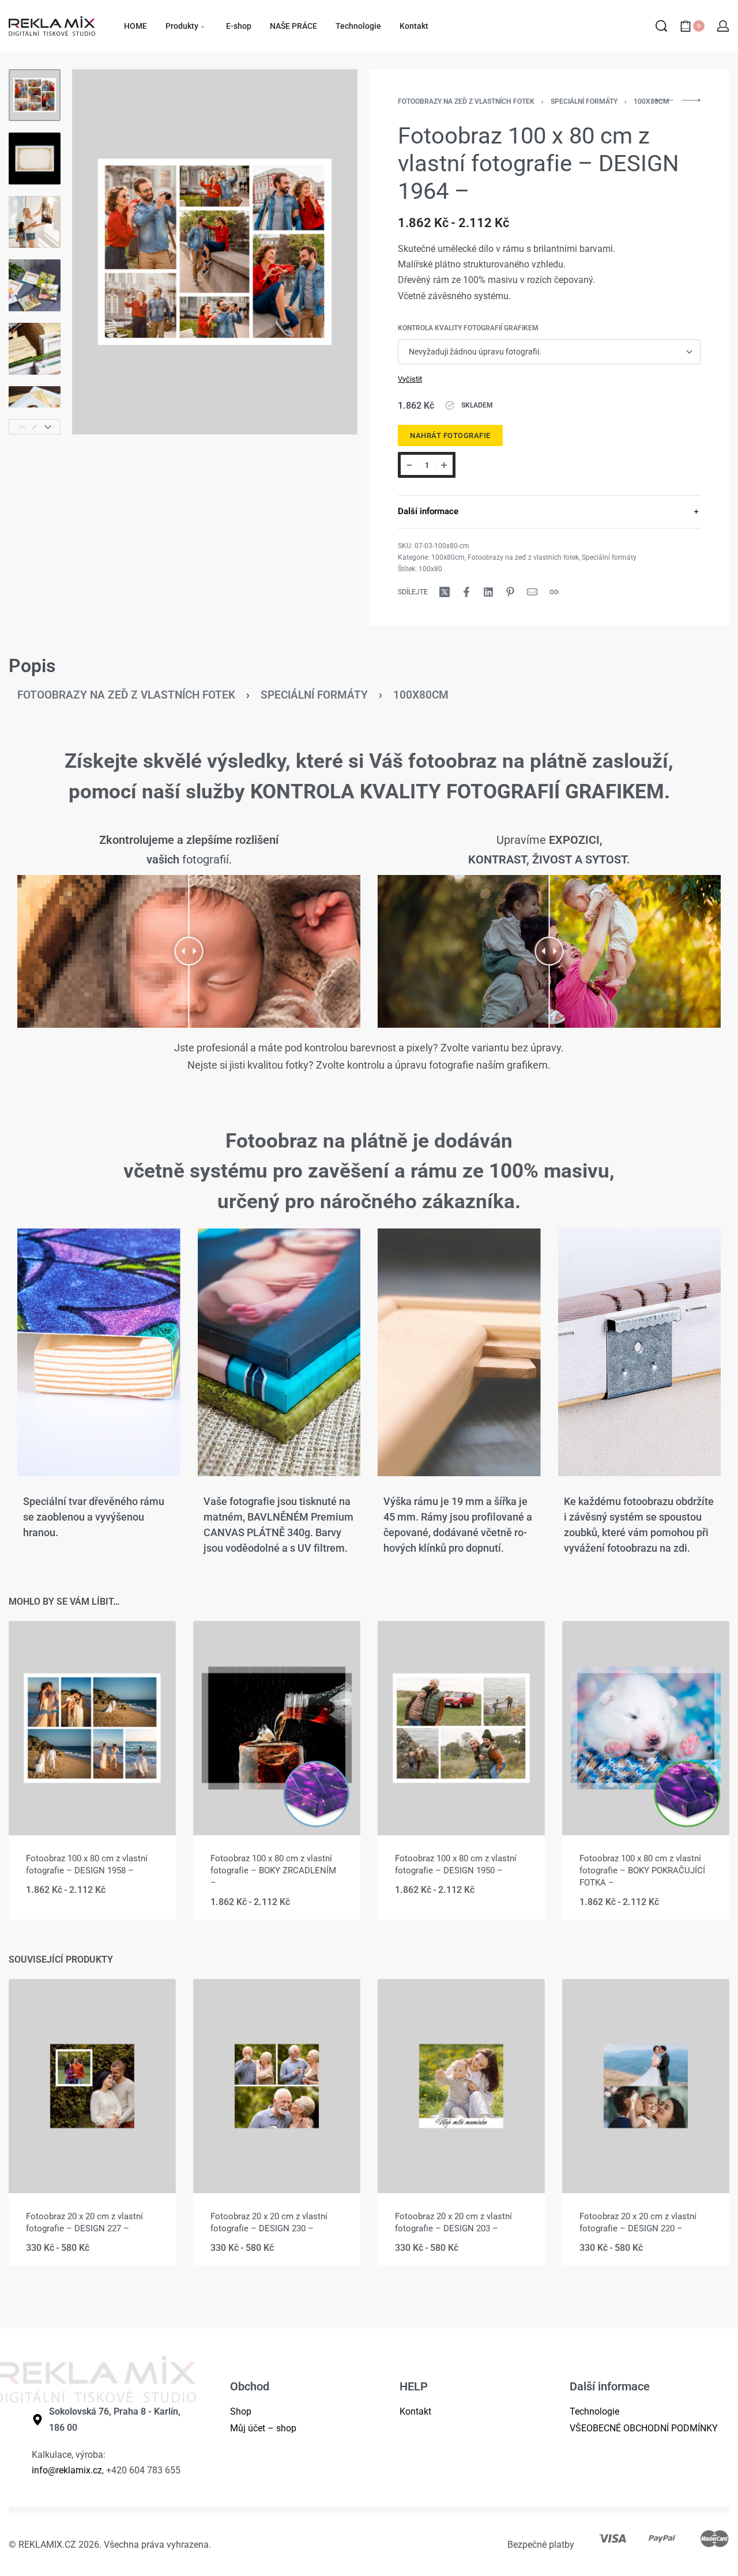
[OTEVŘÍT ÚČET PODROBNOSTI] (723, 26)
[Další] (326, 252)
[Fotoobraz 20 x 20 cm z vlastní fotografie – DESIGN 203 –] (461, 2086)
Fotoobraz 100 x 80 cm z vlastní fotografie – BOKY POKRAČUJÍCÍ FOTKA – (642, 1870)
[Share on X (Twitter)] (445, 592)
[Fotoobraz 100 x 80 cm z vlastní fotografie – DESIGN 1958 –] (92, 1728)
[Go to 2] (35, 159)
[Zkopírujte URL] (554, 592)
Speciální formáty (584, 101)
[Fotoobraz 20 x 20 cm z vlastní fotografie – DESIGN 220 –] (646, 2086)
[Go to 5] (35, 349)
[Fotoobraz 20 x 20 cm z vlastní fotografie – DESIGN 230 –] (277, 2086)
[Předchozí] (103, 252)
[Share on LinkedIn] (488, 592)
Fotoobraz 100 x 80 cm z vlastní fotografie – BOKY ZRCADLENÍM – (273, 1870)
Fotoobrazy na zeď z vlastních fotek (466, 101)
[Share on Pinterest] (510, 592)
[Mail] (532, 592)
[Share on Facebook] (466, 592)
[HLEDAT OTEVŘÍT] (661, 26)
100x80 (430, 569)
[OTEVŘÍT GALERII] (215, 252)
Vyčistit (410, 379)
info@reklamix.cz (67, 2470)
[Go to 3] (35, 222)
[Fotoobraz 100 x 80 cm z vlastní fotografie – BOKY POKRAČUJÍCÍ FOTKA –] (646, 1728)
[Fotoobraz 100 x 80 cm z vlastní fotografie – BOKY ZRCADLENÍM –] (277, 1728)
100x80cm (652, 101)
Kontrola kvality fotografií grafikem (468, 328)
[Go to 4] (35, 285)
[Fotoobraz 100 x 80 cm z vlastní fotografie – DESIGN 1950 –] (461, 1728)
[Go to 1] (35, 95)
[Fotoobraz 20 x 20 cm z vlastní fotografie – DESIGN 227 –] (92, 2086)
